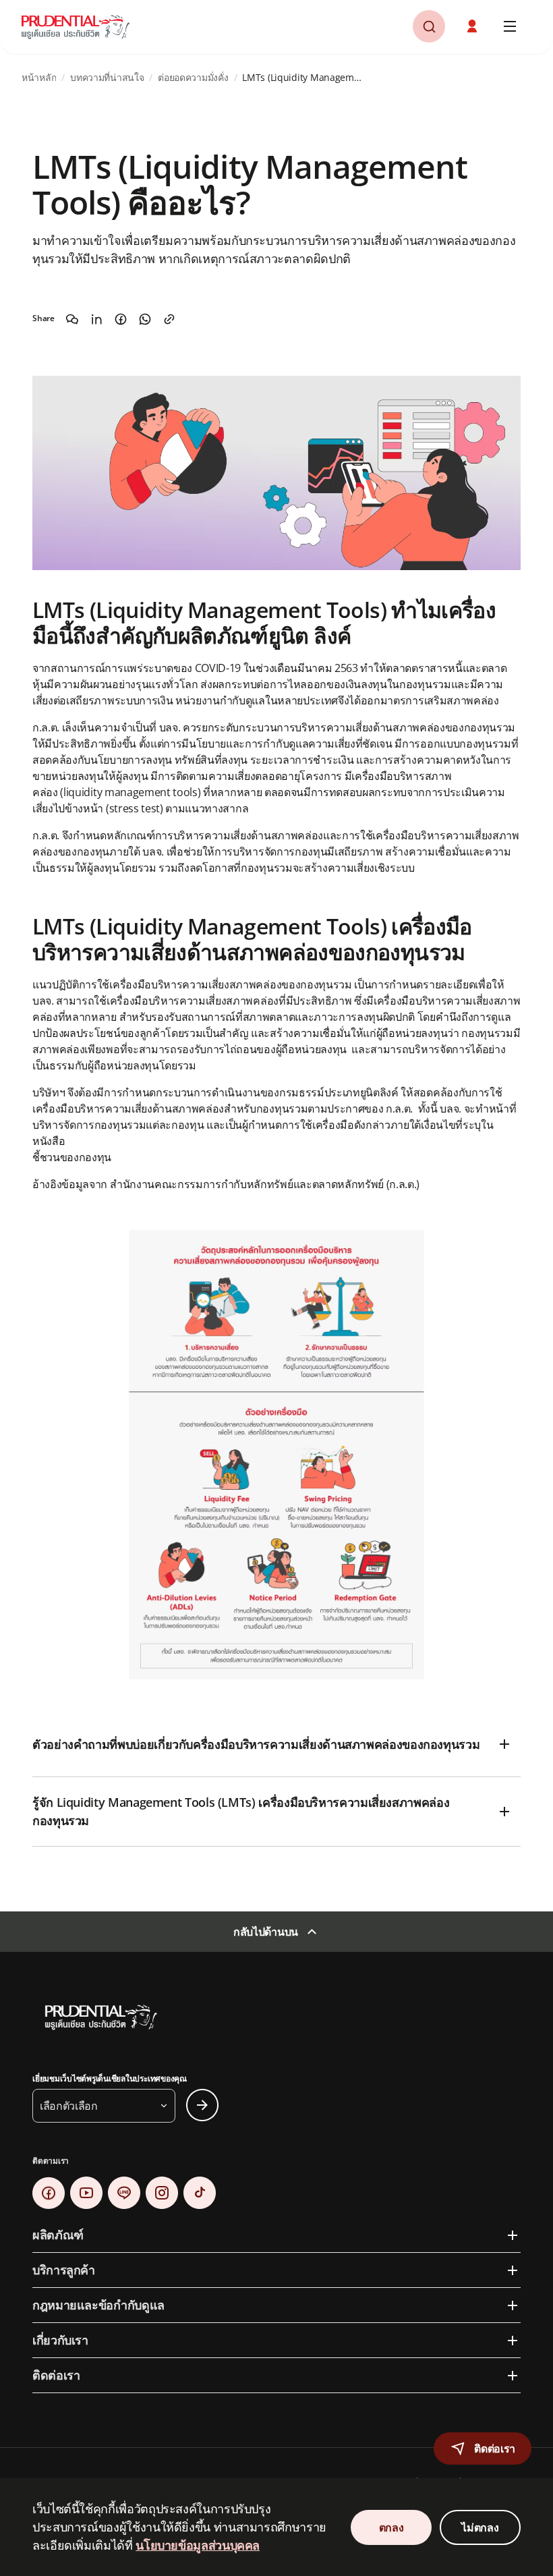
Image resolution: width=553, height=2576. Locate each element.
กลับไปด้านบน (266, 1932)
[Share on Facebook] (121, 319)
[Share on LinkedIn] (96, 319)
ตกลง (391, 2527)
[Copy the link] (169, 319)
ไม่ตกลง (480, 2527)
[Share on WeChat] (72, 319)
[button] (473, 26)
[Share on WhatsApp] (145, 319)
